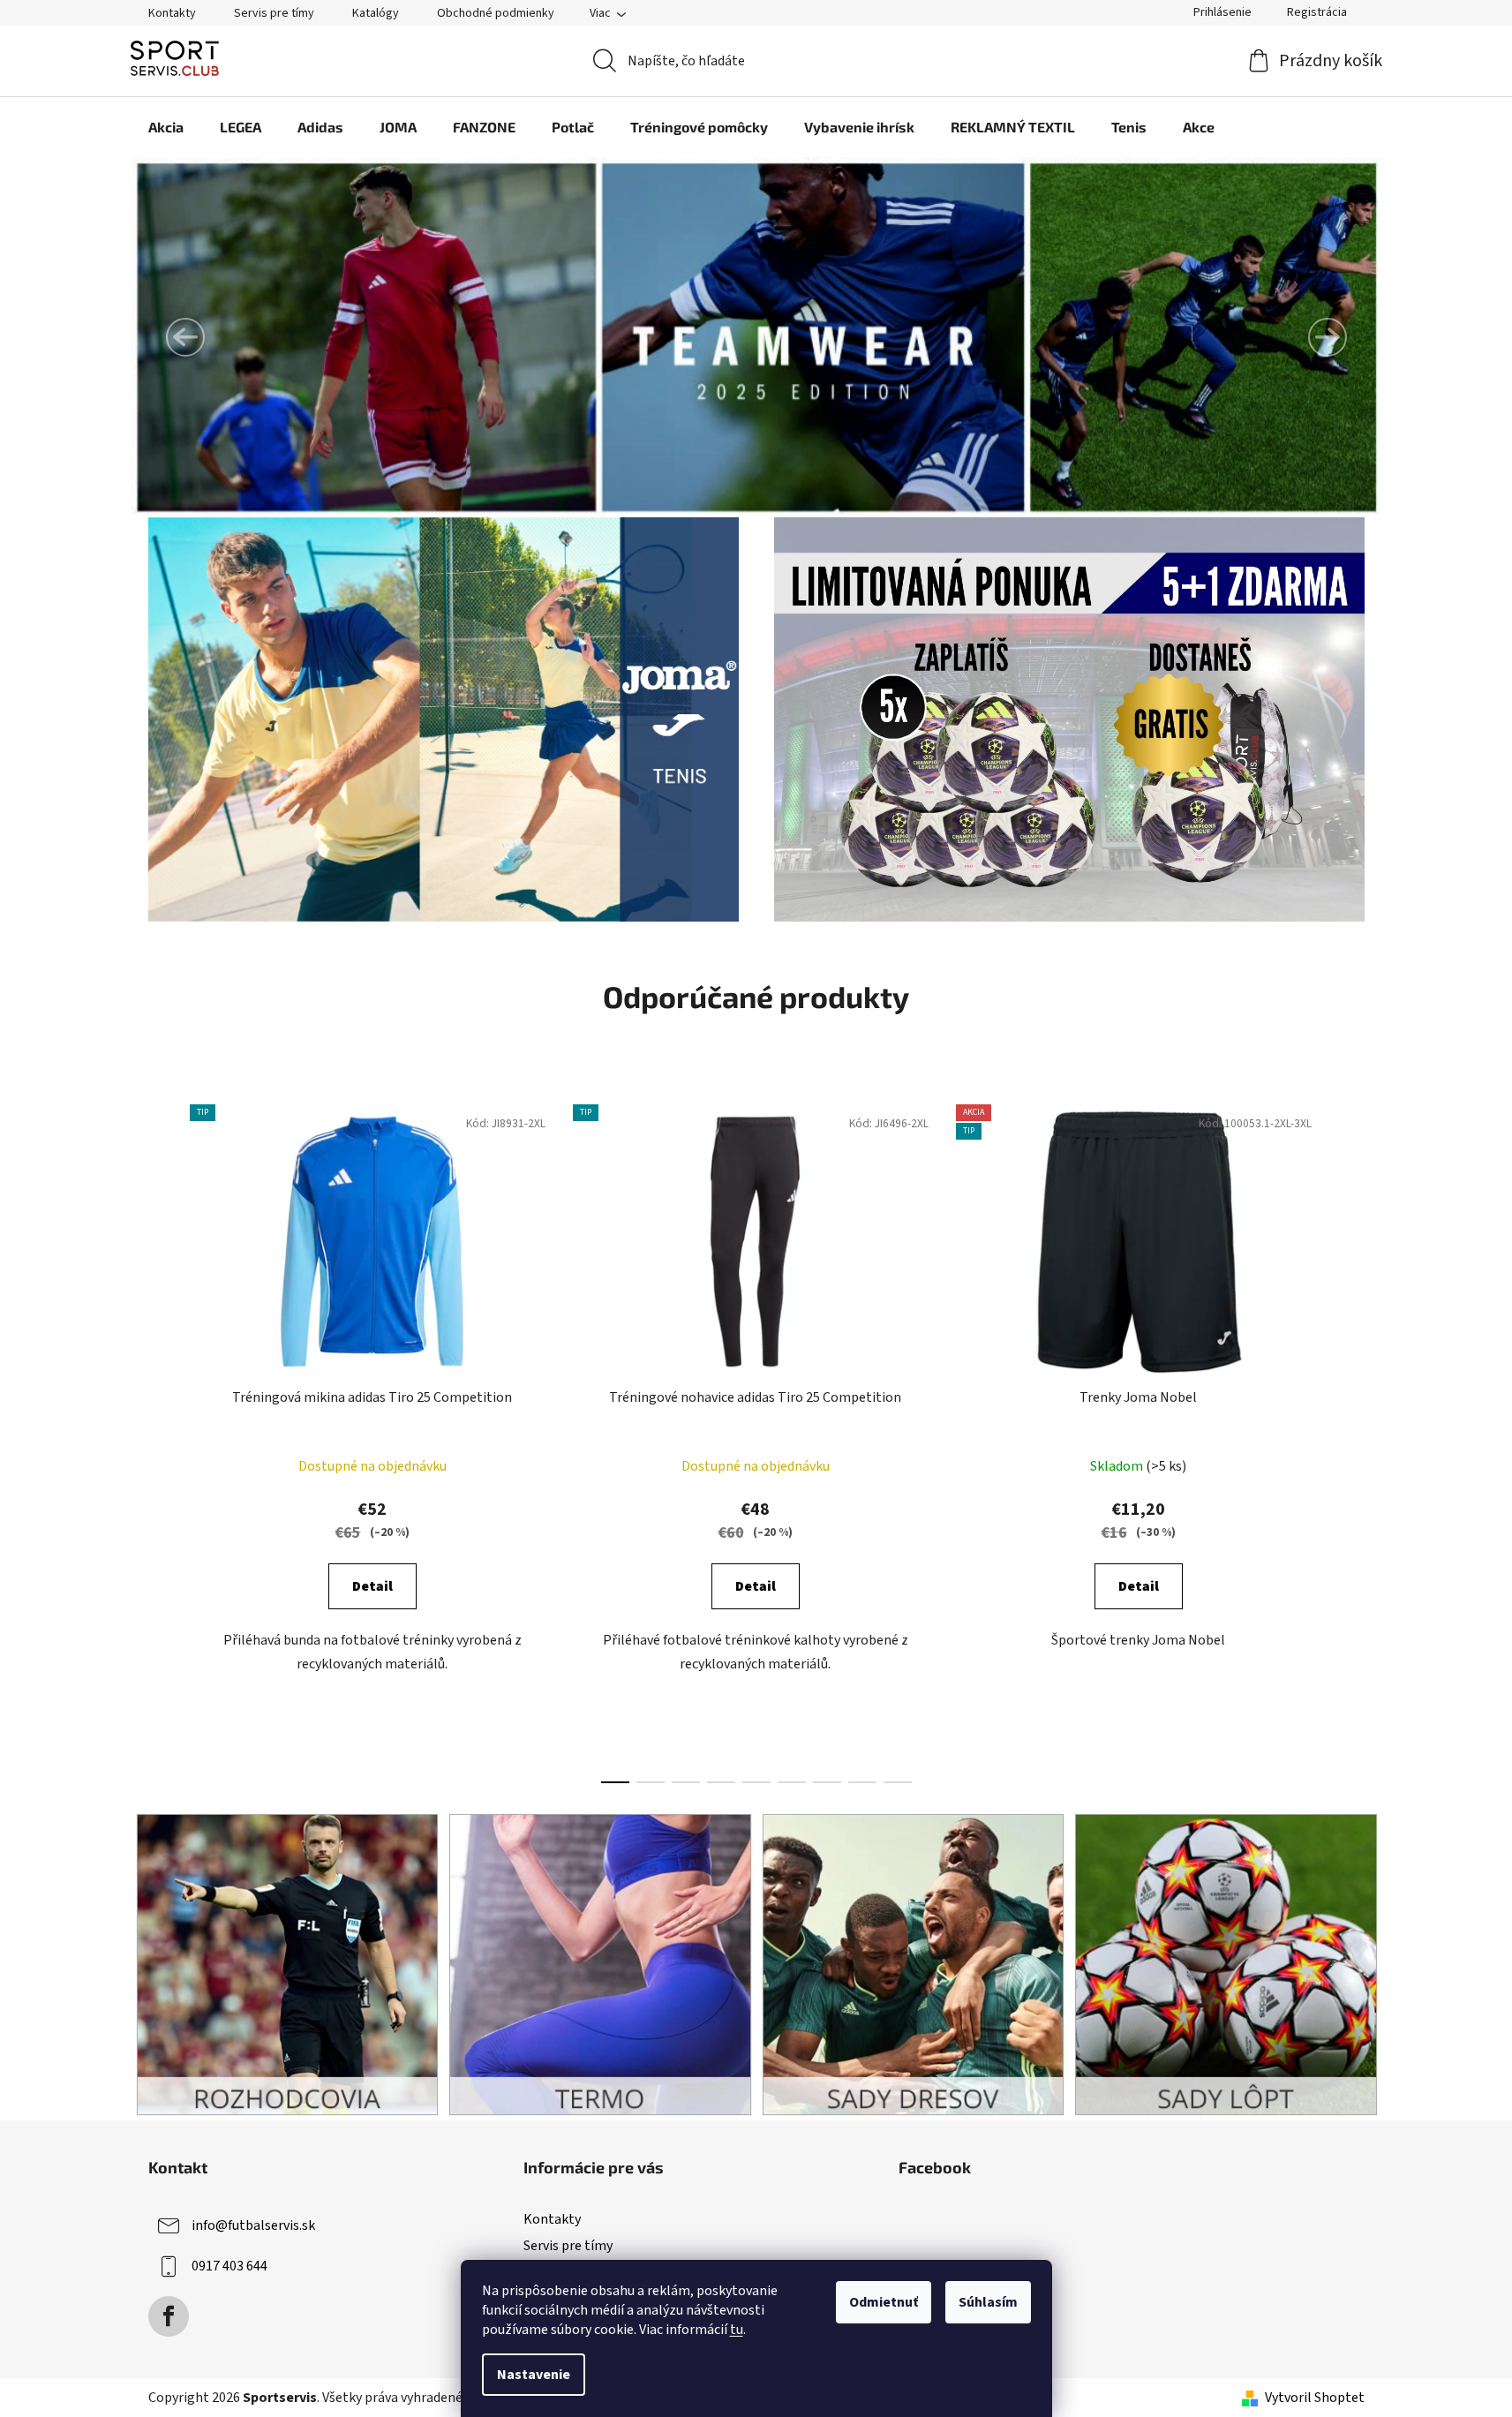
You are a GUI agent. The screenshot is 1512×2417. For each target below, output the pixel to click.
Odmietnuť (884, 2302)
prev (162, 1439)
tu (737, 2330)
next (1350, 1439)
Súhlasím (988, 2302)
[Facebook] (169, 2316)
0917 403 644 (229, 2266)
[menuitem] (166, 127)
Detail (372, 1586)
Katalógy (376, 13)
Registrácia (1317, 12)
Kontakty (172, 13)
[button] (185, 337)
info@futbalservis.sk (253, 2225)
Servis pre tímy (274, 13)
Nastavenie (534, 2375)
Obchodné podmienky (496, 13)
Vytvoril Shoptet (1315, 2398)
